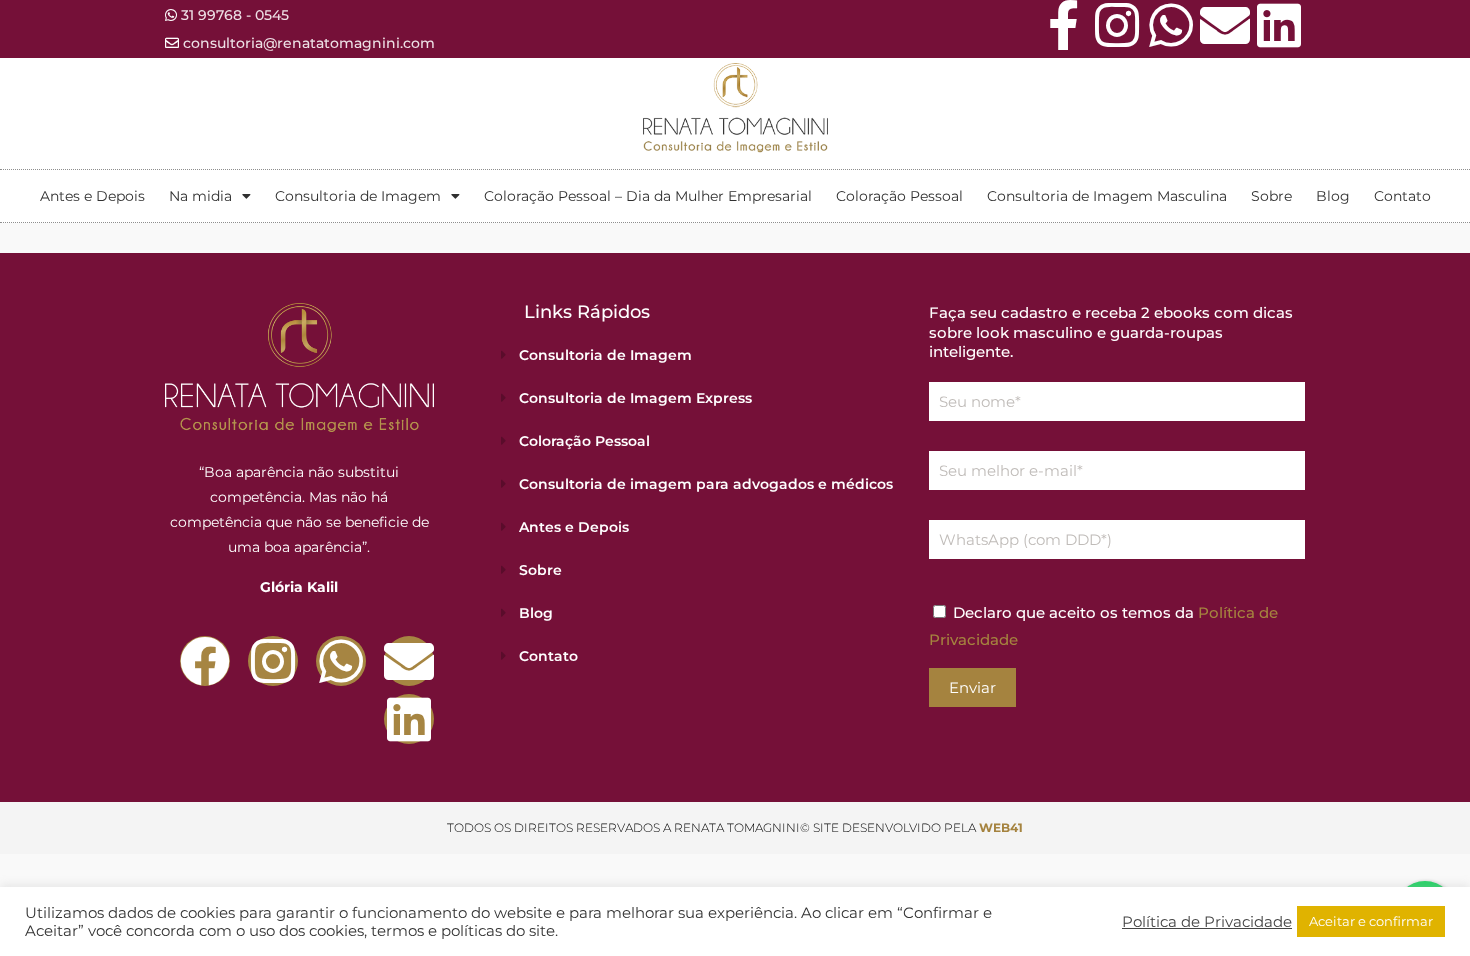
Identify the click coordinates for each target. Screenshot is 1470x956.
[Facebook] (205, 661)
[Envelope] (1225, 25)
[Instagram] (1117, 25)
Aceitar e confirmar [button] (1371, 921)
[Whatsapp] (1171, 25)
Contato (1402, 196)
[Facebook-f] (1063, 25)
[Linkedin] (1279, 25)
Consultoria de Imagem (358, 196)
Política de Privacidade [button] (1207, 922)
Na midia (200, 196)
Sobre (1271, 196)
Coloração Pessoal (899, 196)
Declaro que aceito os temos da (1103, 626)
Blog (1333, 196)
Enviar (972, 687)
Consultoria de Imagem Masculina (1107, 196)
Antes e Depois (92, 196)
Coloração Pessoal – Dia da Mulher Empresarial (648, 196)
